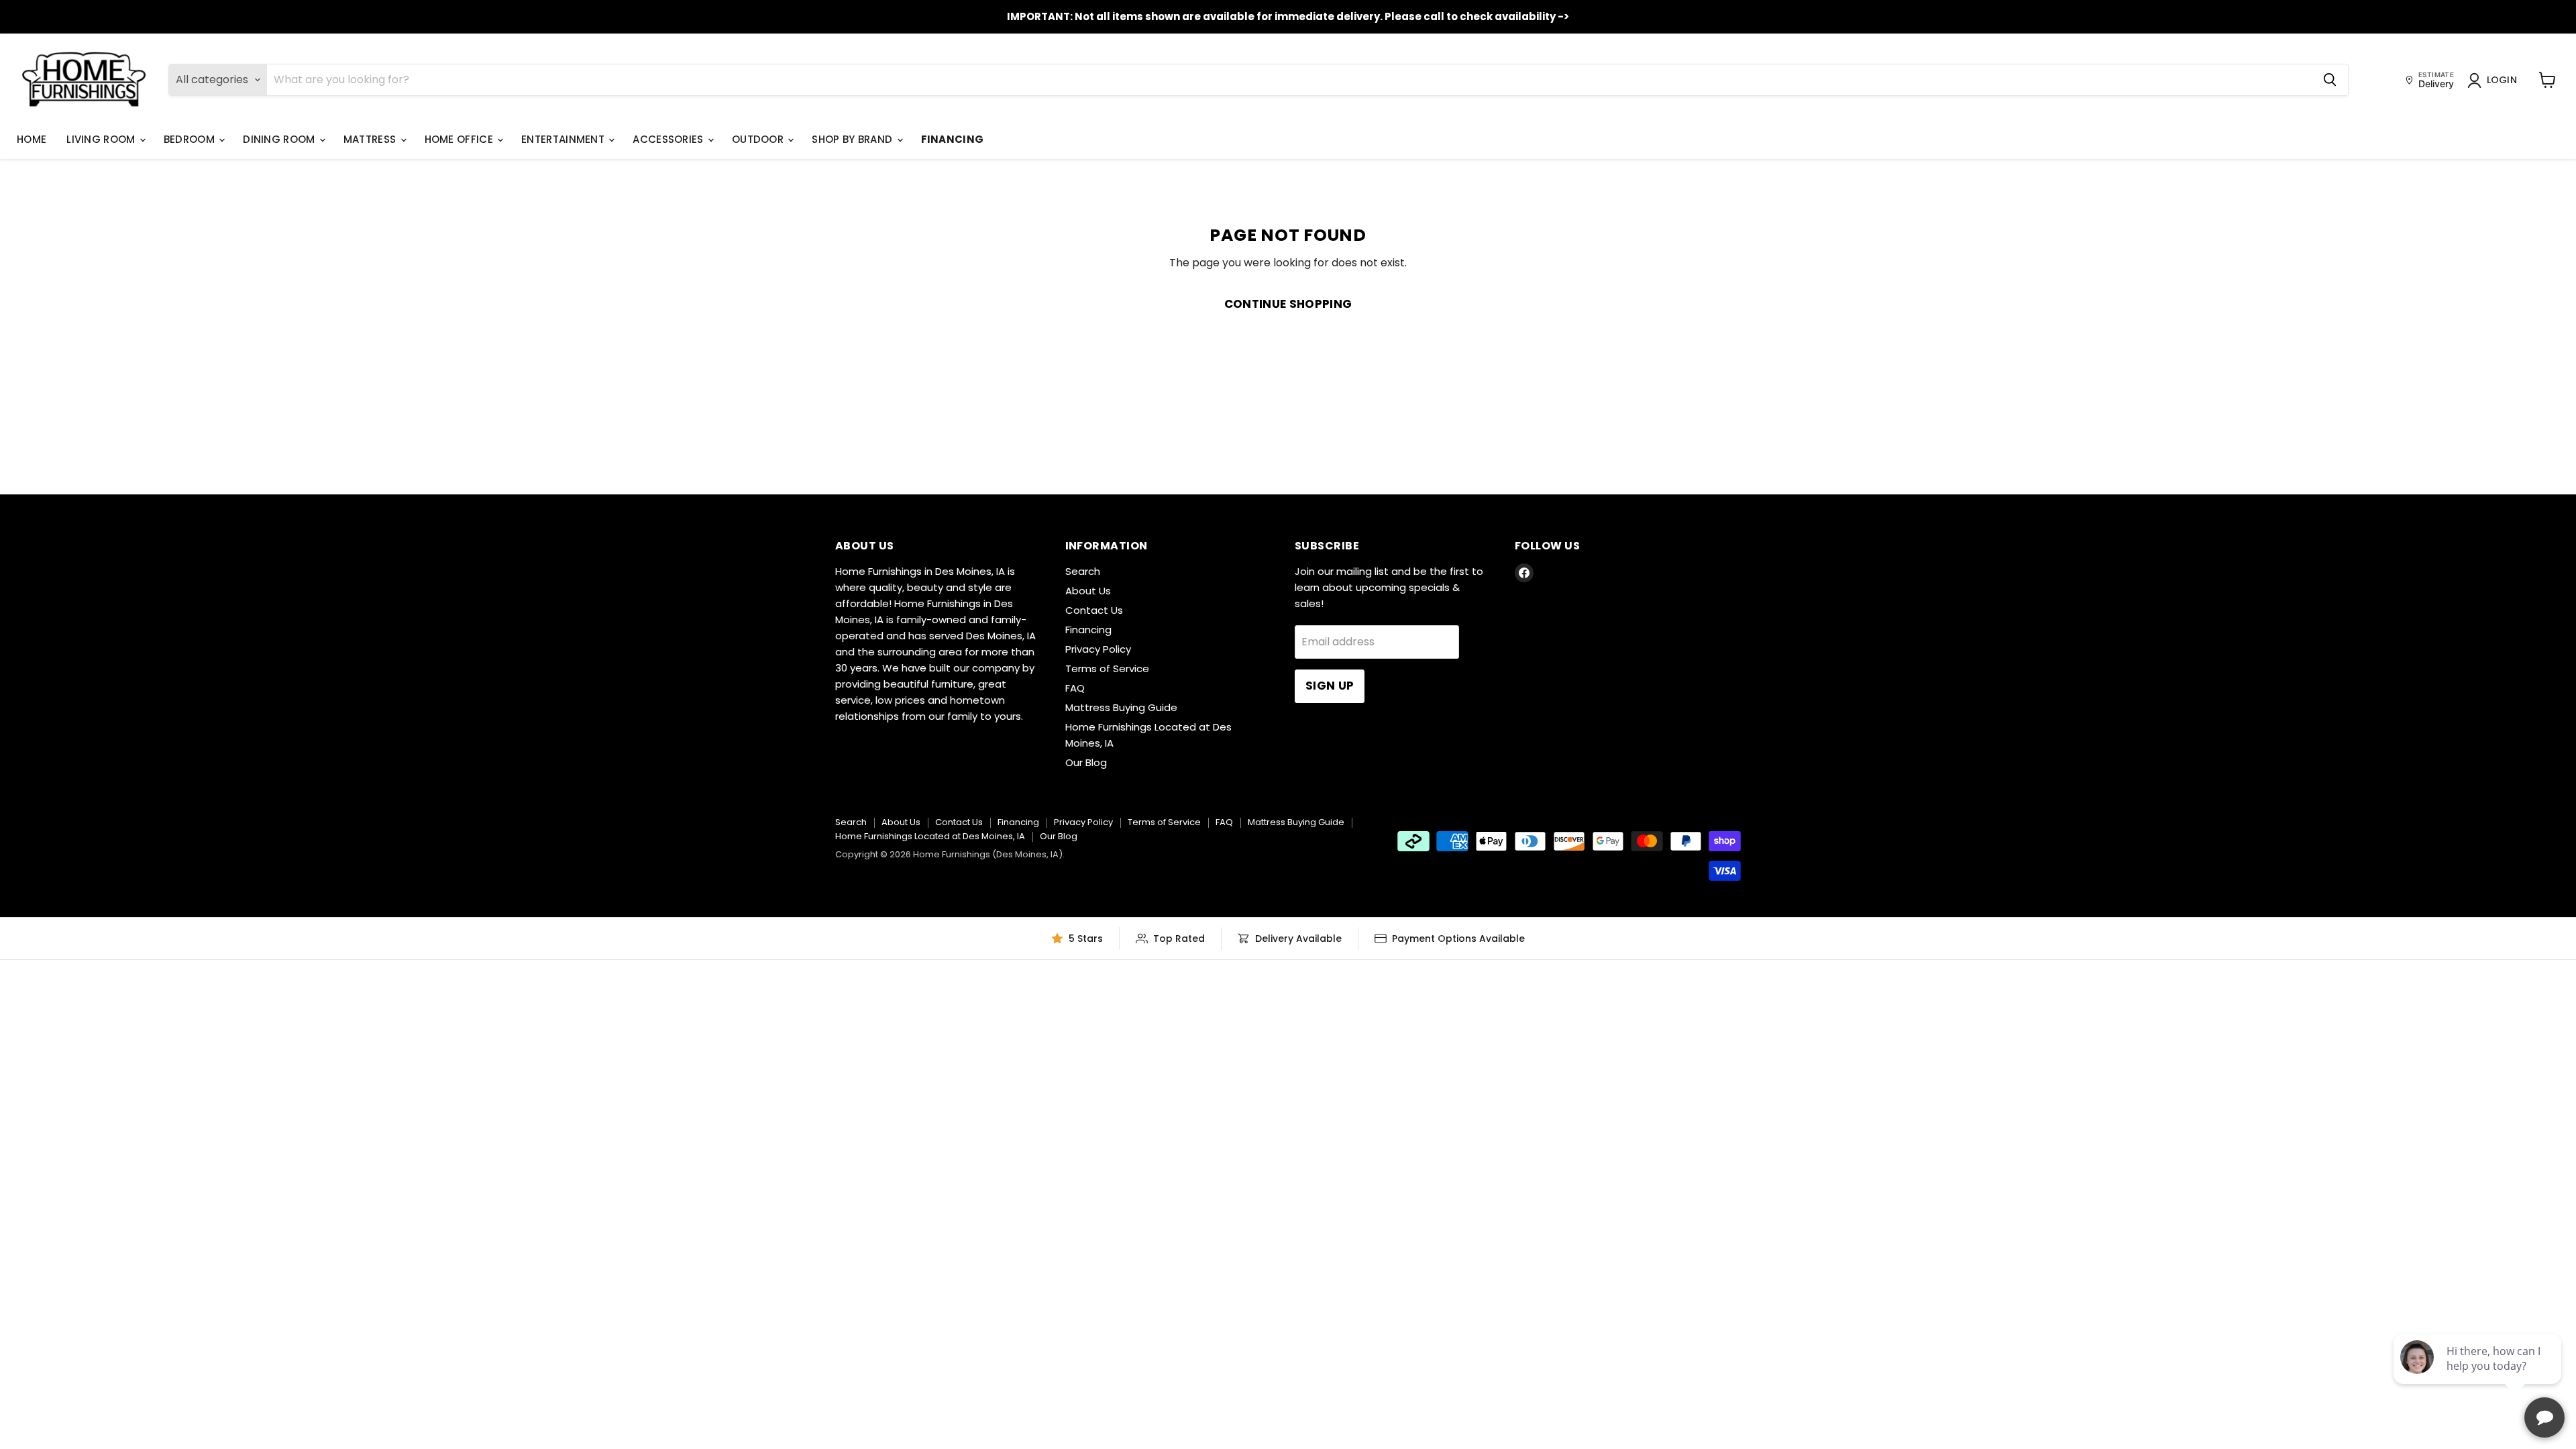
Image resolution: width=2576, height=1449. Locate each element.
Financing (953, 139)
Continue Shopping (1288, 304)
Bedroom (191, 139)
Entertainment (564, 139)
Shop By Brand (853, 139)
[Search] (2330, 80)
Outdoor (759, 139)
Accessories (669, 139)
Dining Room (280, 139)
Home (32, 139)
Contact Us (1094, 610)
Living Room (102, 139)
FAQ (1075, 688)
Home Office (461, 139)
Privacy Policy (1098, 649)
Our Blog (1086, 762)
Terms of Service (1107, 668)
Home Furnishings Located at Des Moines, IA (930, 836)
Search (1083, 571)
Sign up (1330, 686)
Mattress (371, 139)
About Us (1088, 591)
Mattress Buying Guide (1121, 707)
